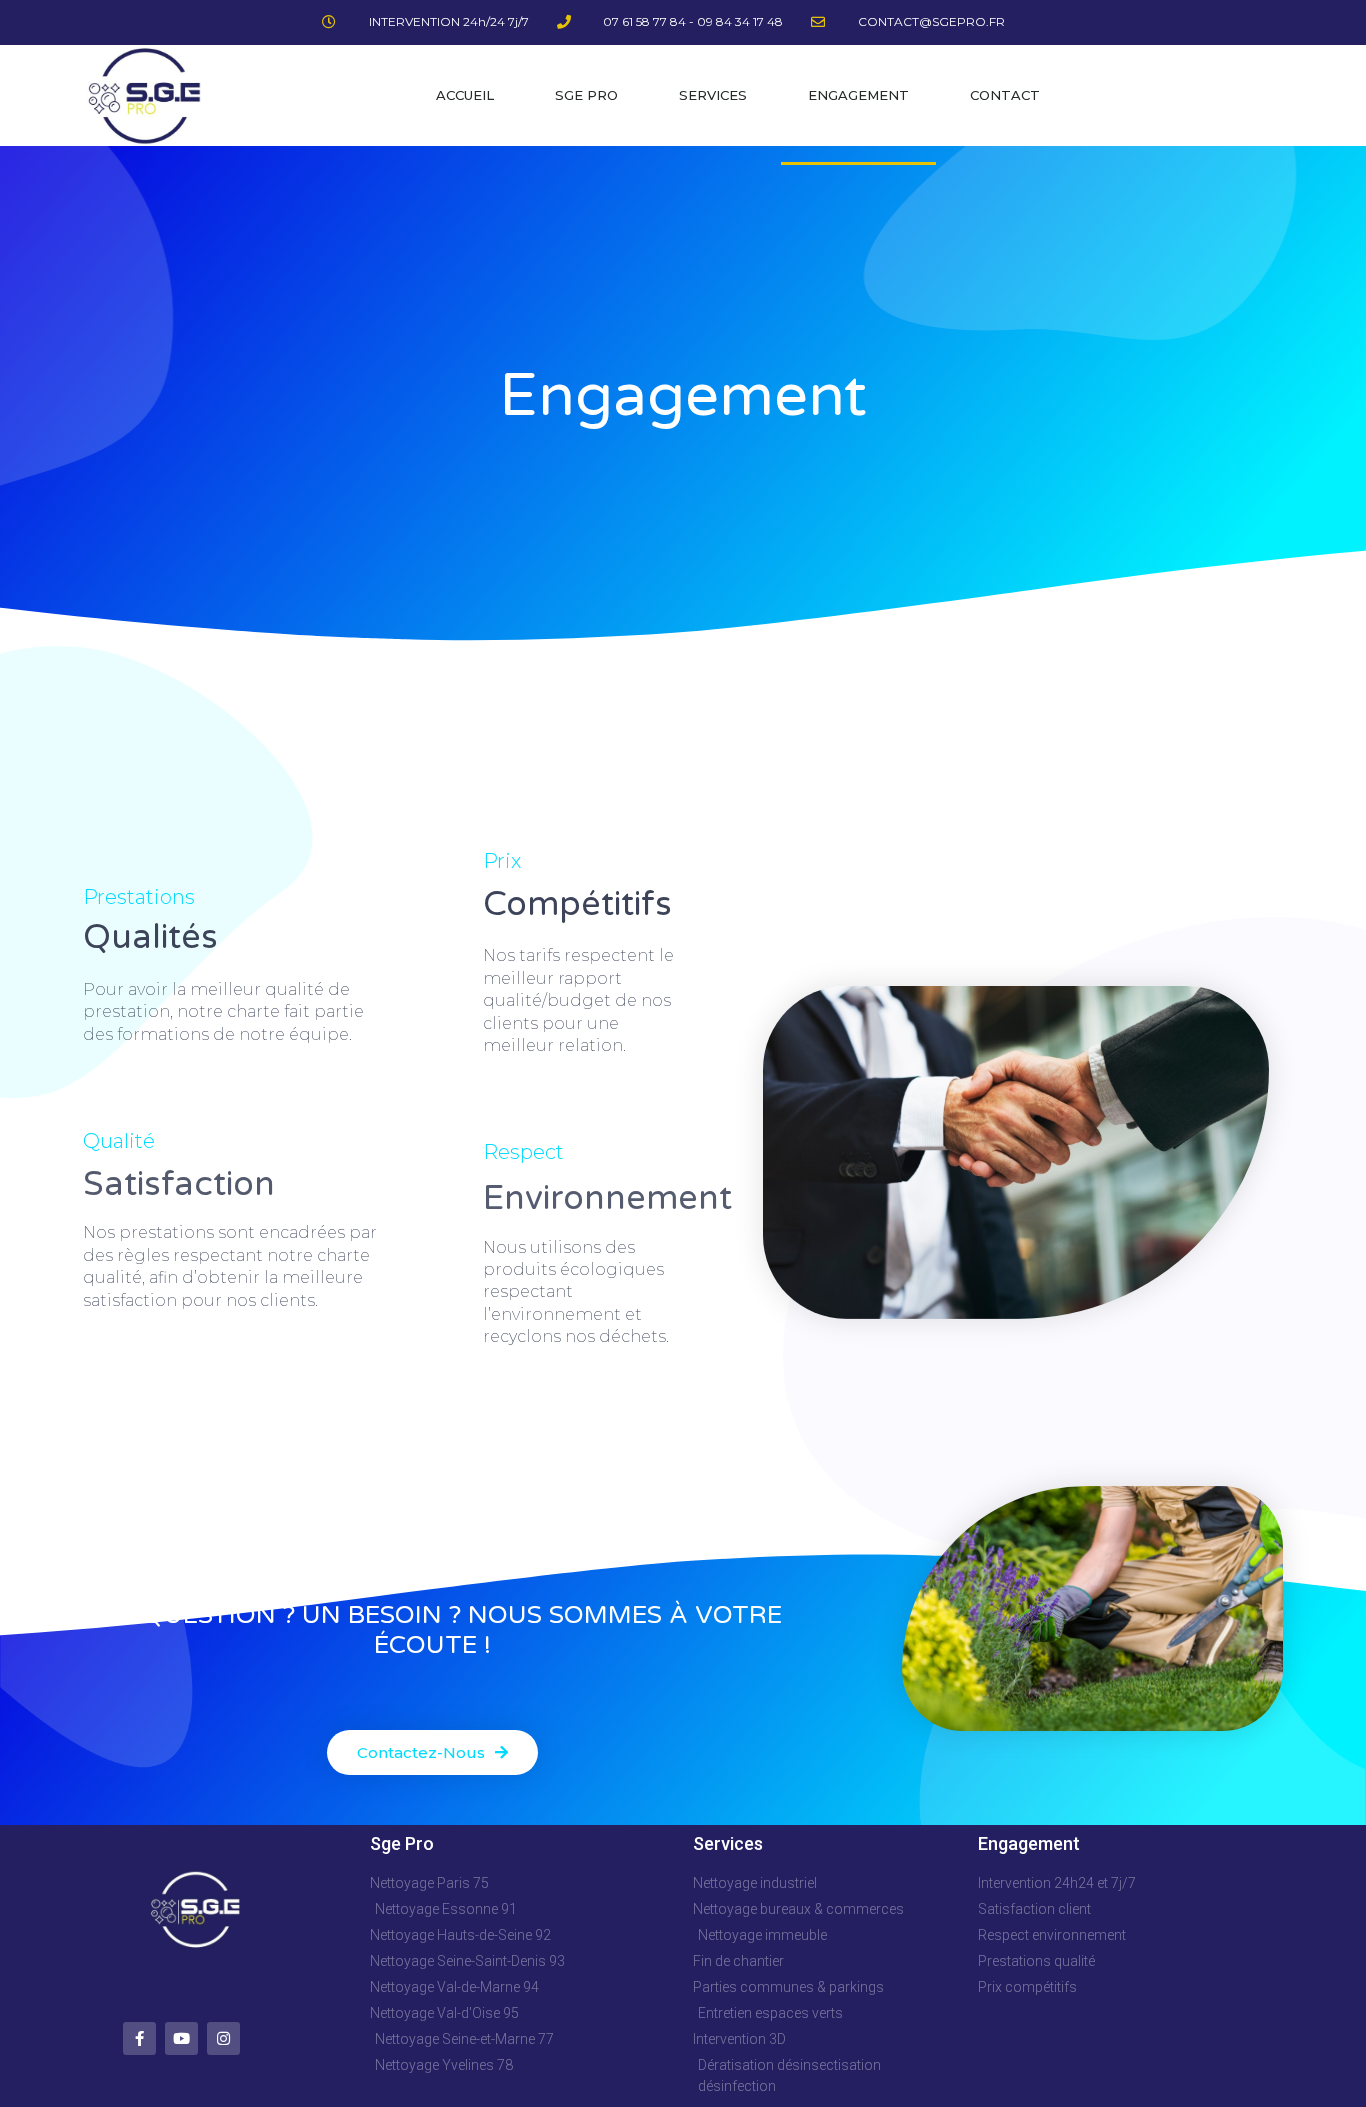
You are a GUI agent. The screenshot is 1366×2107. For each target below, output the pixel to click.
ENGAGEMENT (858, 95)
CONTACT (1005, 95)
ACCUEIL (465, 95)
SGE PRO (586, 95)
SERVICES (713, 95)
